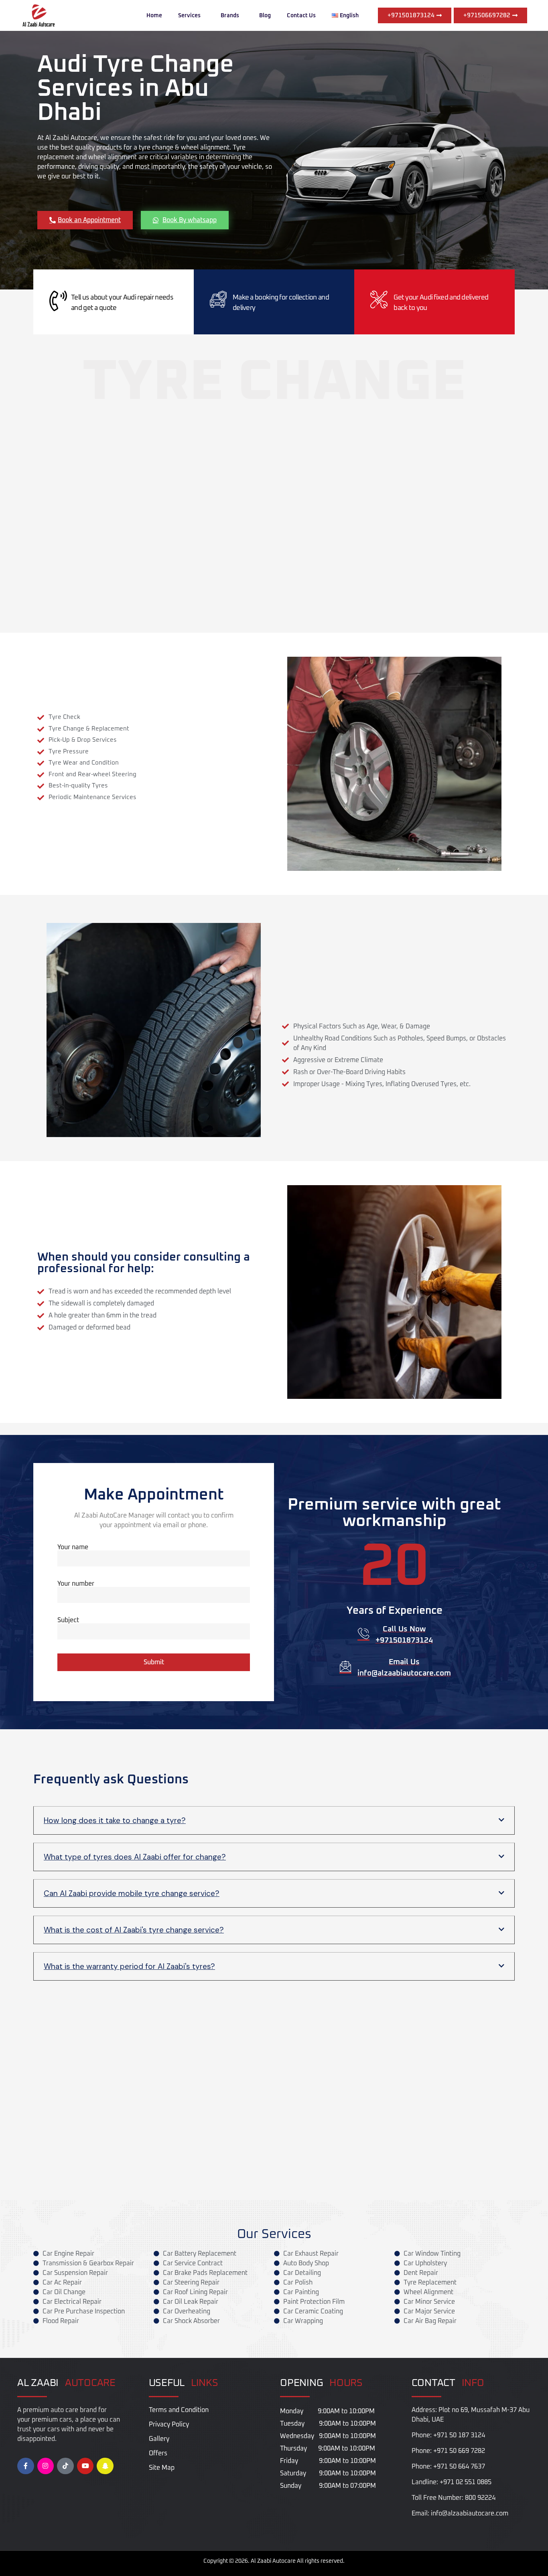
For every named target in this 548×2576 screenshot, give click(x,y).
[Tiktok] (65, 2466)
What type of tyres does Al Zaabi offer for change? (135, 1857)
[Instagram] (46, 2466)
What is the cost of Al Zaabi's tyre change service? (134, 1930)
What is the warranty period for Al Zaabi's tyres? (129, 1966)
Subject (68, 1620)
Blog (265, 16)
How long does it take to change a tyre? (115, 1820)
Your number (76, 1584)
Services (189, 16)
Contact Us (301, 16)
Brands (230, 16)
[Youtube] (85, 2466)
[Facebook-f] (26, 2466)
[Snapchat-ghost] (105, 2466)
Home (154, 16)
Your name (73, 1547)
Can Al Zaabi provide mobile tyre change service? (132, 1893)
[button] (274, 1820)
